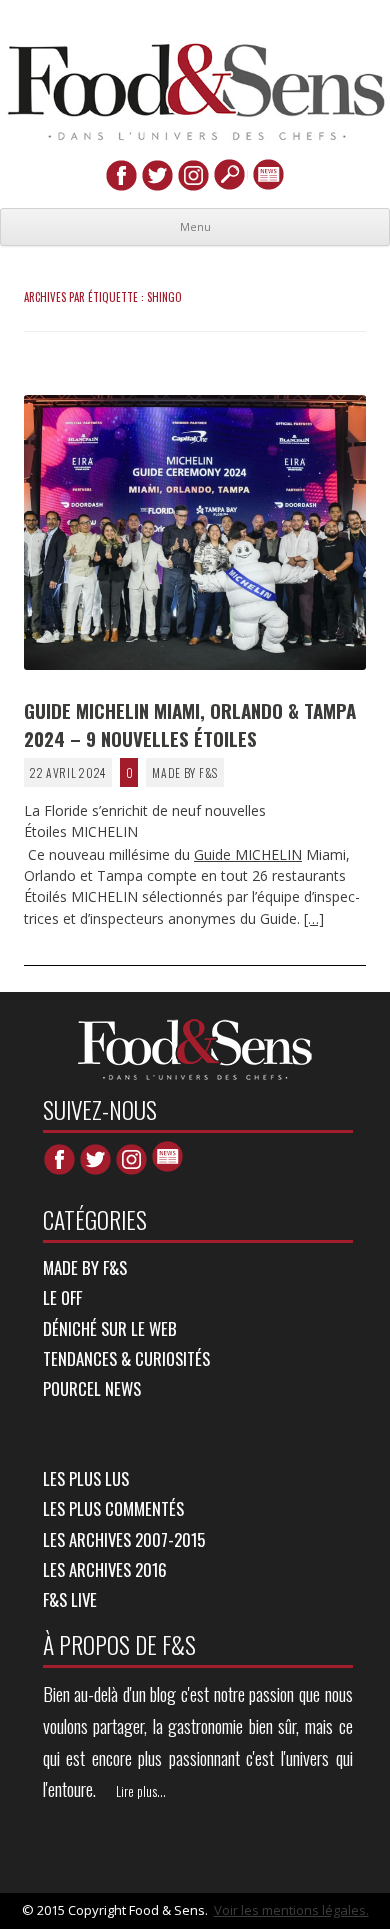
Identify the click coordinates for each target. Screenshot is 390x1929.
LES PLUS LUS (86, 1478)
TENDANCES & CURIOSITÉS (126, 1358)
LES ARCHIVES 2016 (105, 1569)
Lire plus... (141, 1791)
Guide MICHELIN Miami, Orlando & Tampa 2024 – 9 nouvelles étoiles (190, 723)
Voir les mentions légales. (291, 1910)
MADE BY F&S (185, 772)
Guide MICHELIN (248, 854)
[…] (314, 918)
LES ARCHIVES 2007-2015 (124, 1539)
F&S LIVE (70, 1599)
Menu (195, 226)
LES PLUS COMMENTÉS (113, 1508)
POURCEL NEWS (92, 1388)
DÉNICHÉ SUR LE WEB (110, 1328)
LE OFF (62, 1297)
